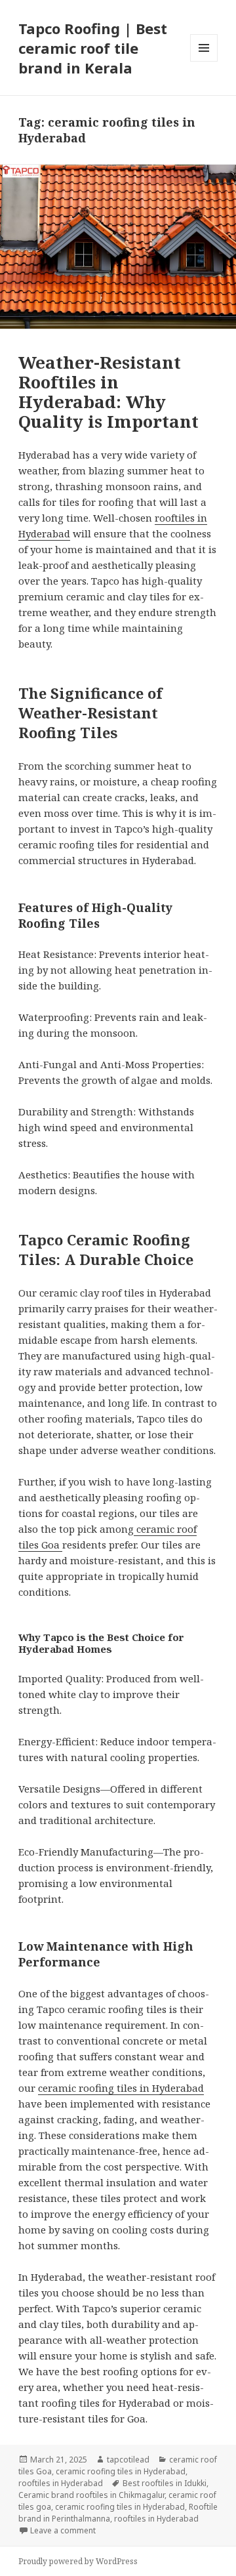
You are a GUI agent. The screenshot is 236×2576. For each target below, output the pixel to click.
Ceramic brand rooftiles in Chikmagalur (91, 2495)
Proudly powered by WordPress (78, 2561)
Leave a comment (63, 2530)
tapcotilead (128, 2460)
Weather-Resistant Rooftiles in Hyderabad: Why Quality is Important (108, 392)
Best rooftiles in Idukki (165, 2483)
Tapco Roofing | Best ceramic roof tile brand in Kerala (93, 48)
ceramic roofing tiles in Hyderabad (121, 2088)
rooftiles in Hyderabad (61, 2483)
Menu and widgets (204, 61)
